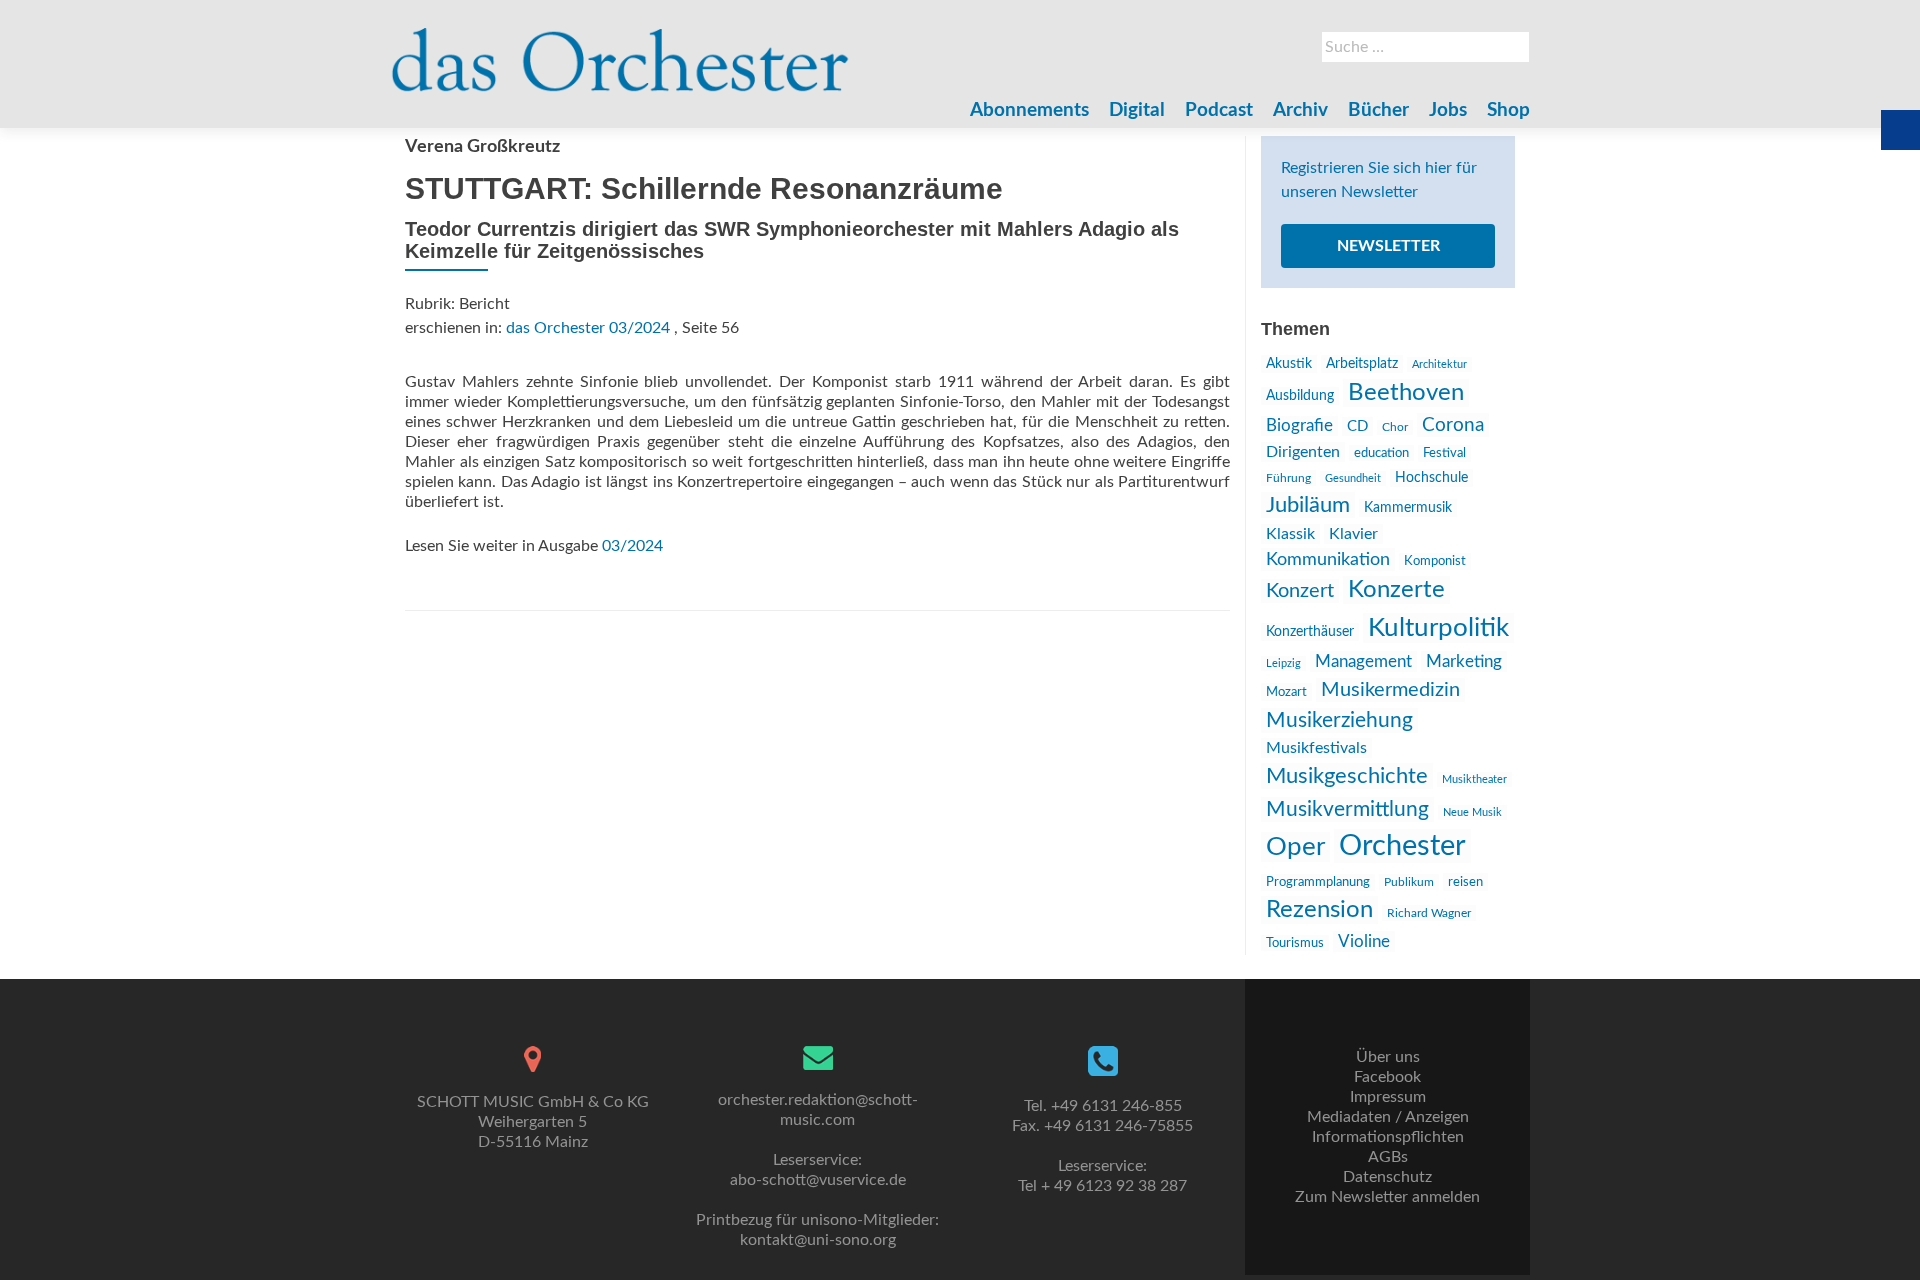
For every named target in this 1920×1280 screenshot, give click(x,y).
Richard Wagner (1429, 913)
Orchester (1402, 846)
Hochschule (1431, 478)
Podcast (1219, 110)
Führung (1288, 478)
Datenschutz (1387, 1177)
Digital (1137, 110)
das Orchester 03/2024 (588, 328)
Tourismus (1295, 943)
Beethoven (1406, 393)
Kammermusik (1408, 508)
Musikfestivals (1316, 748)
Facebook (1387, 1077)
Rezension (1319, 910)
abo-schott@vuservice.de (818, 1180)
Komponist (1435, 561)
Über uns (1388, 1057)
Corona (1453, 425)
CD (1357, 426)
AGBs (1388, 1157)
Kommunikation (1328, 559)
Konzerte (1396, 590)
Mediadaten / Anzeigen (1388, 1117)
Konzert (1300, 591)
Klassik (1290, 534)
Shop (1508, 110)
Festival (1444, 453)
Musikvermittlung (1347, 809)
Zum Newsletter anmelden (1387, 1197)
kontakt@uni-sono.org (818, 1240)
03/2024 (632, 546)
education (1381, 453)
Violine (1364, 941)
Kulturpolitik (1438, 628)
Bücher (1378, 110)
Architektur (1439, 364)
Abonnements (1029, 110)
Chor (1395, 427)
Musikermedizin (1390, 690)
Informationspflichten (1388, 1137)
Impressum (1388, 1097)
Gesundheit (1353, 478)
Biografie (1299, 426)
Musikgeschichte (1347, 776)
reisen (1465, 882)
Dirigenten (1303, 452)
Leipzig (1283, 663)
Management (1363, 661)
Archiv (1300, 110)
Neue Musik (1472, 812)
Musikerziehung (1339, 720)
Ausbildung (1300, 396)
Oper (1295, 847)
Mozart (1286, 692)
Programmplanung (1318, 882)
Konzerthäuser (1310, 632)
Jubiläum (1308, 505)
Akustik (1289, 364)
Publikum (1409, 882)
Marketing (1464, 661)
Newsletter (1388, 246)
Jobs (1448, 110)
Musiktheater (1474, 779)
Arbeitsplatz (1362, 364)
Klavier (1353, 534)
